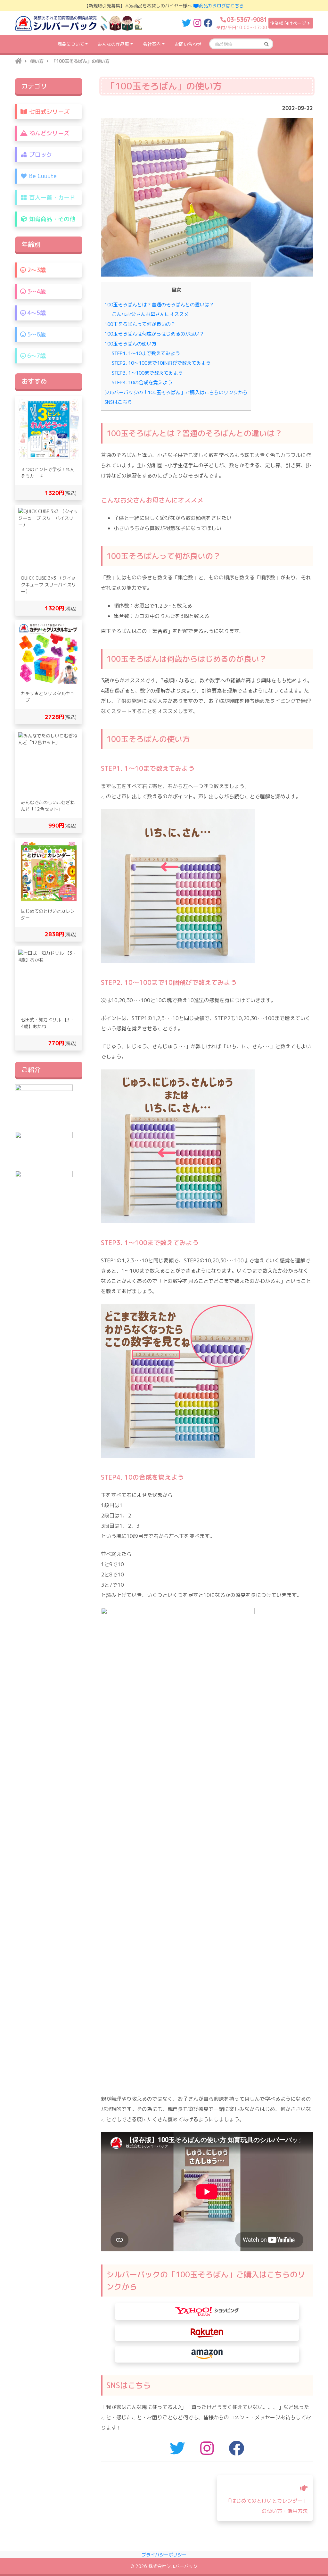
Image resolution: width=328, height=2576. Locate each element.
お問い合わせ (188, 44)
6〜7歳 (36, 356)
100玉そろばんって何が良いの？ (140, 324)
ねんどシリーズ (49, 133)
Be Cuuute (42, 176)
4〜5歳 (36, 313)
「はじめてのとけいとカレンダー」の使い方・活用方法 (267, 2506)
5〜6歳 (36, 334)
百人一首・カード (51, 198)
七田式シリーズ (49, 112)
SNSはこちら (118, 402)
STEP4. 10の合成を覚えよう (142, 382)
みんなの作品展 (113, 44)
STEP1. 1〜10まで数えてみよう (146, 353)
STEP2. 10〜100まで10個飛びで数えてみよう (161, 363)
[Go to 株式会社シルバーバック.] (18, 61)
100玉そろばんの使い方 (130, 344)
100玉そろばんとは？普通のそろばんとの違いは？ (159, 305)
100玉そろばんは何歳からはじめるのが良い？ (154, 334)
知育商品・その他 (51, 219)
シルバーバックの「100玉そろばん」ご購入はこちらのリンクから (176, 392)
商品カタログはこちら (221, 6)
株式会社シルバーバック (173, 2566)
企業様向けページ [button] (288, 23)
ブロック (40, 155)
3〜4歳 (36, 291)
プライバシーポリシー (164, 2555)
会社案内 (152, 44)
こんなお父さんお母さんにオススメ (150, 314)
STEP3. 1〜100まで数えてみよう (147, 373)
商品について (71, 44)
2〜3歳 (36, 270)
